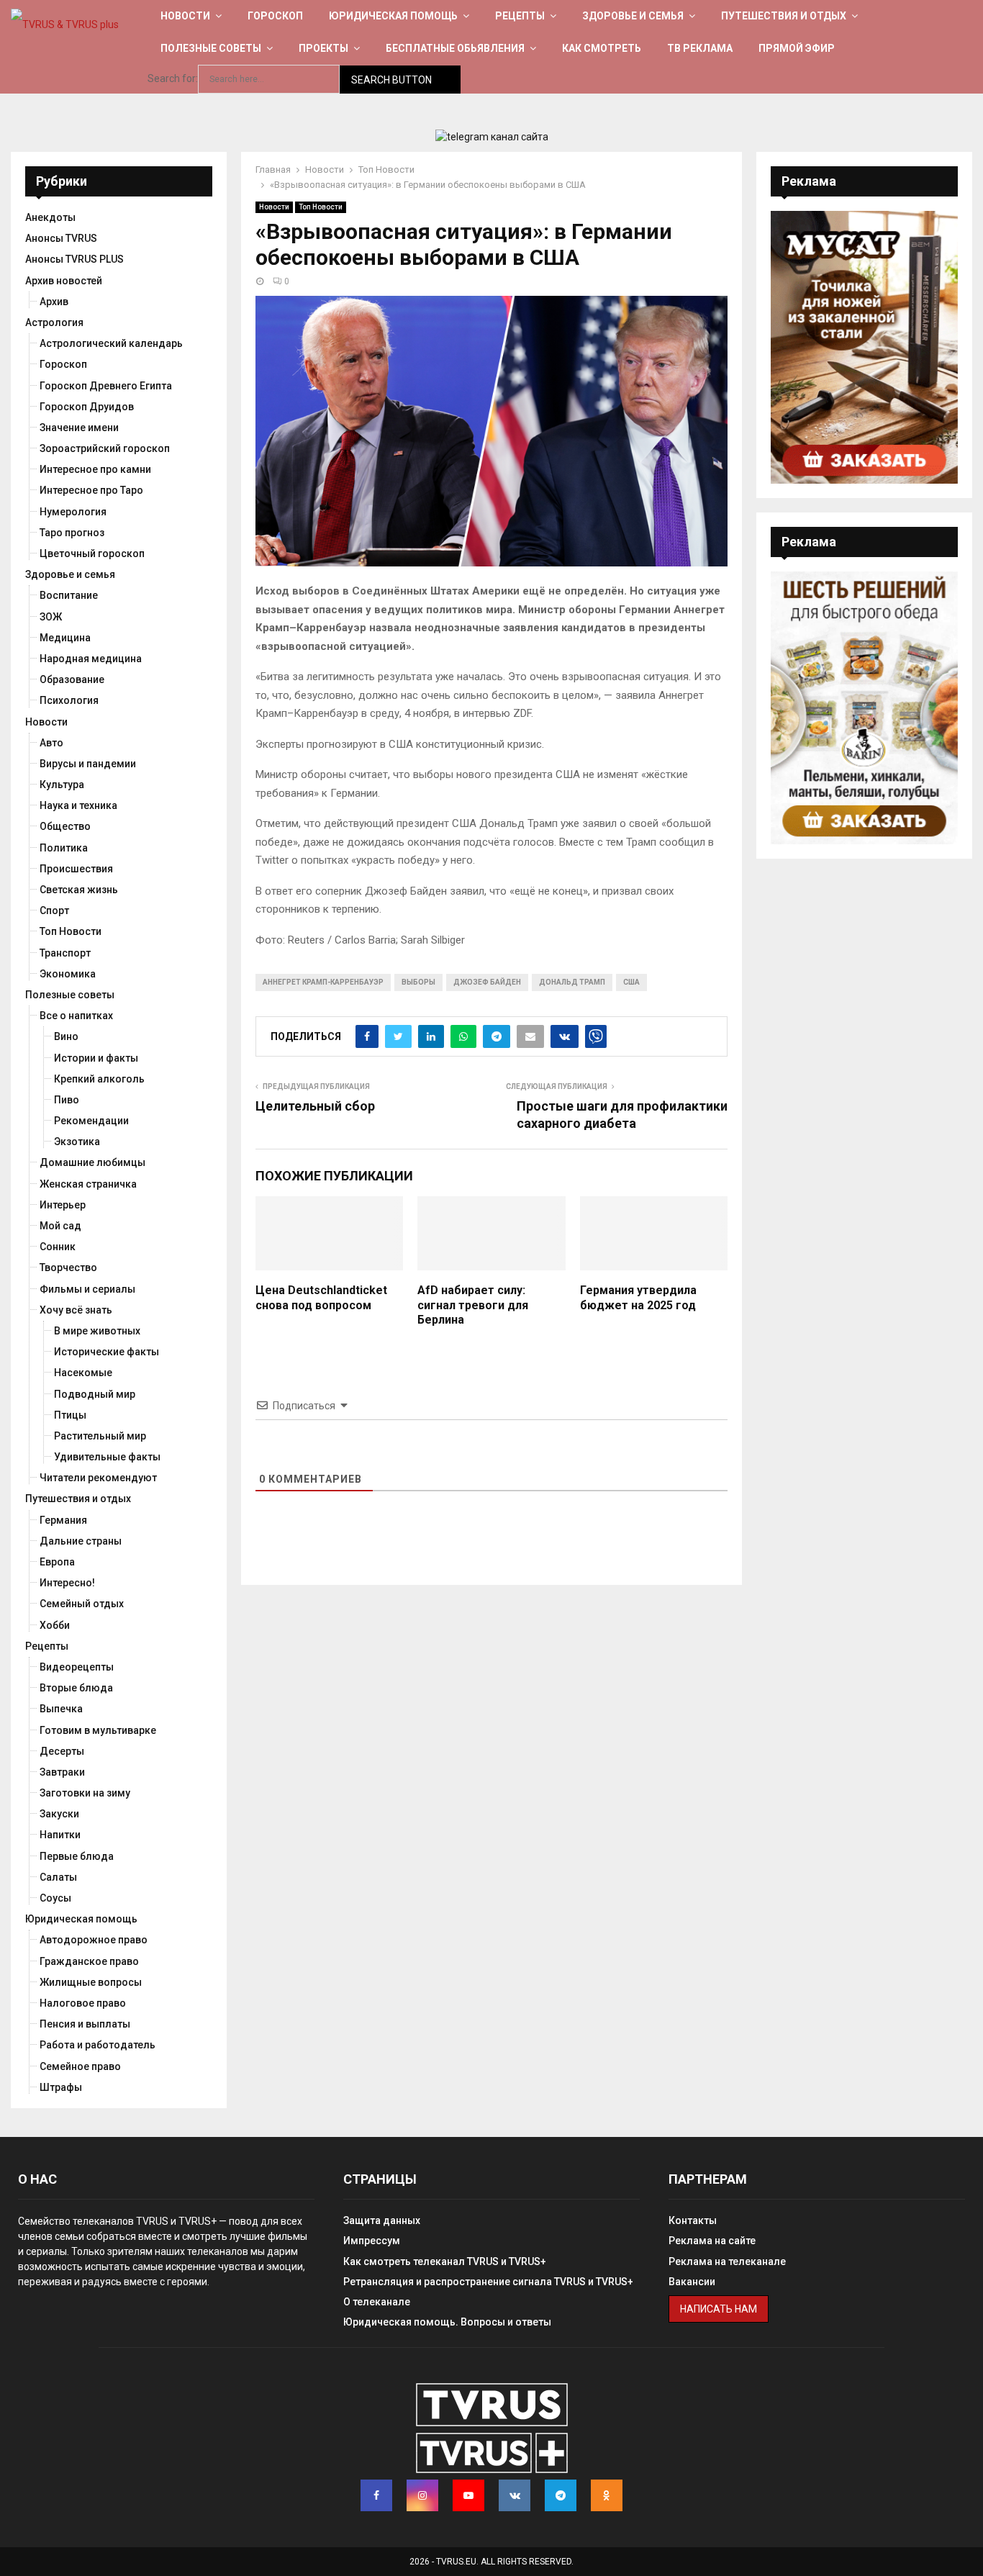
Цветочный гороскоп (92, 553)
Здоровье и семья (633, 16)
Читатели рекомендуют (98, 1478)
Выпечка (61, 1709)
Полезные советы (211, 48)
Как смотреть (602, 48)
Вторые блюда (76, 1688)
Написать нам (719, 2309)
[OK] (607, 2495)
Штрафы (61, 2087)
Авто (51, 743)
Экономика (68, 974)
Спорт (54, 910)
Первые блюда (77, 1856)
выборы (418, 982)
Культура (62, 785)
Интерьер (63, 1205)
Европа (57, 1562)
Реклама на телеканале (727, 2261)
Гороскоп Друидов (87, 407)
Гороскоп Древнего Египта (106, 386)
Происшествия (76, 869)
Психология (69, 700)
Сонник (58, 1247)
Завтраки (62, 1772)
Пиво (67, 1100)
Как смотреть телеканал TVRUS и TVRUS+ (445, 2261)
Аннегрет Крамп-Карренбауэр (323, 982)
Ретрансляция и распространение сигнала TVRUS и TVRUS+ (488, 2282)
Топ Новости (321, 207)
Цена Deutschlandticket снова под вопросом (321, 1298)
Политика (64, 848)
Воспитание (69, 595)
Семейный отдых (82, 1604)
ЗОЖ (51, 617)
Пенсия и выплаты (85, 2024)
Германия (63, 1520)
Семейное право (80, 2066)
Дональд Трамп (572, 982)
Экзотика (77, 1142)
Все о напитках (76, 1016)
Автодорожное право (94, 1940)
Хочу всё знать (76, 1310)
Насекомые (83, 1373)
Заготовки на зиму (85, 1793)
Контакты (693, 2220)
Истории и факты (96, 1058)
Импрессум (372, 2241)
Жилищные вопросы (91, 1982)
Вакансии (692, 2282)
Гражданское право (89, 1961)
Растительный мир (100, 1436)
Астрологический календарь (111, 343)
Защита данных (382, 2220)
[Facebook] (376, 2495)
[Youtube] (468, 2495)
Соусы (55, 1898)
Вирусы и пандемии (88, 764)
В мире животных (97, 1331)
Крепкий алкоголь (99, 1079)
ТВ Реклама (700, 48)
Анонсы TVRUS (61, 238)
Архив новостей (64, 281)
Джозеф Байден (487, 982)
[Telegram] (561, 2495)
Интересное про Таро (91, 490)
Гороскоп (275, 16)
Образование (72, 679)
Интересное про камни (95, 469)
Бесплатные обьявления (455, 48)
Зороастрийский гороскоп (105, 448)
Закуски (59, 1814)
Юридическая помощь (393, 16)
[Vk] (515, 2495)
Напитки (60, 1835)
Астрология (54, 322)
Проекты (323, 48)
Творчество (68, 1267)
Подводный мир (95, 1394)
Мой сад (60, 1226)
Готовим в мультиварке (98, 1730)
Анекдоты (50, 217)
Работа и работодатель (98, 2045)
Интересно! (67, 1583)
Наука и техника (78, 805)
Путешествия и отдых (784, 16)
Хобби (55, 1625)
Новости (185, 16)
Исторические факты (107, 1352)
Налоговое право (83, 2003)
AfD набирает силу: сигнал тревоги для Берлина (473, 1305)
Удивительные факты (107, 1457)
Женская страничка (88, 1184)
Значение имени (79, 428)
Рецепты (520, 16)
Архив (54, 302)
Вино (66, 1036)
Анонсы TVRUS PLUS (74, 259)
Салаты (58, 1877)
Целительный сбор (315, 1106)
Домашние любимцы (92, 1162)
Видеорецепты (77, 1667)
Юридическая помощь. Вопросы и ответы (447, 2322)
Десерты (62, 1751)
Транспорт (65, 953)
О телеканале (377, 2302)
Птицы (70, 1415)
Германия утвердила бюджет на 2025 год (638, 1298)
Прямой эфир (797, 48)
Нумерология (73, 512)
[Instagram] (422, 2495)
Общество (65, 826)
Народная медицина (91, 659)
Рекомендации (91, 1121)
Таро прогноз (72, 533)
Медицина (65, 638)
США (631, 982)
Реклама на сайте (712, 2241)
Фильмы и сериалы (87, 1289)
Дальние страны (81, 1541)
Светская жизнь (79, 890)
